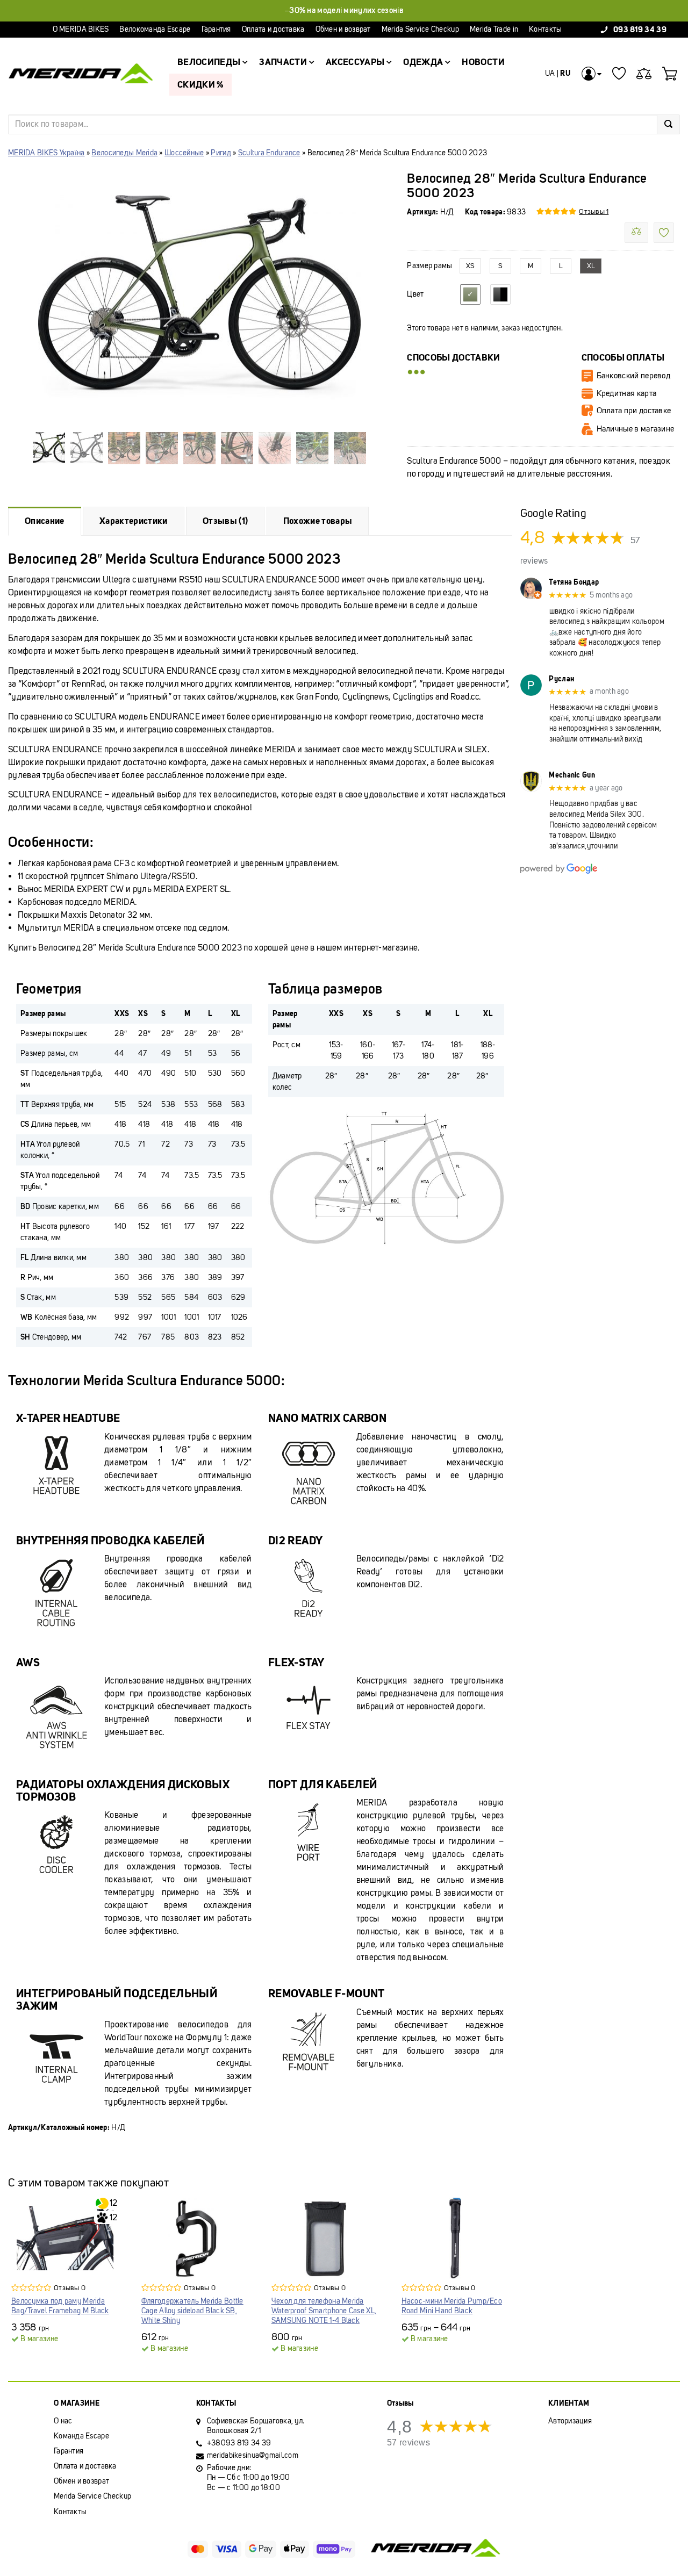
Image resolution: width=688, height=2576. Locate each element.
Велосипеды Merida (124, 153)
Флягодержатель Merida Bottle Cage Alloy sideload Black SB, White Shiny (192, 2311)
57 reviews (408, 2442)
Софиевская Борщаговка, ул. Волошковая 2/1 (256, 2426)
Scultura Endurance (269, 153)
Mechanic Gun (572, 775)
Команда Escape (81, 2436)
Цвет (415, 294)
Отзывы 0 (70, 2288)
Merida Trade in (494, 29)
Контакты (545, 29)
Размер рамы (429, 266)
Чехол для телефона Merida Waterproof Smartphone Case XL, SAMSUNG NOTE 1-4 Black (324, 2311)
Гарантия (216, 29)
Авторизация (570, 2421)
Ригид (221, 153)
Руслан (561, 679)
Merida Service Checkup (420, 29)
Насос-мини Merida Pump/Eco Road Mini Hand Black (452, 2306)
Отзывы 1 (594, 211)
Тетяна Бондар (574, 582)
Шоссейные (184, 153)
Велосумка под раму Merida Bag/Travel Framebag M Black (60, 2306)
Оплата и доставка (273, 29)
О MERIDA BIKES (81, 29)
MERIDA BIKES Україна (46, 153)
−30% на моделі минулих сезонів (344, 10)
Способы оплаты (623, 358)
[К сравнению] (636, 233)
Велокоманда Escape (155, 29)
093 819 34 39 (640, 29)
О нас (63, 2421)
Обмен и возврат (343, 29)
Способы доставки (453, 358)
